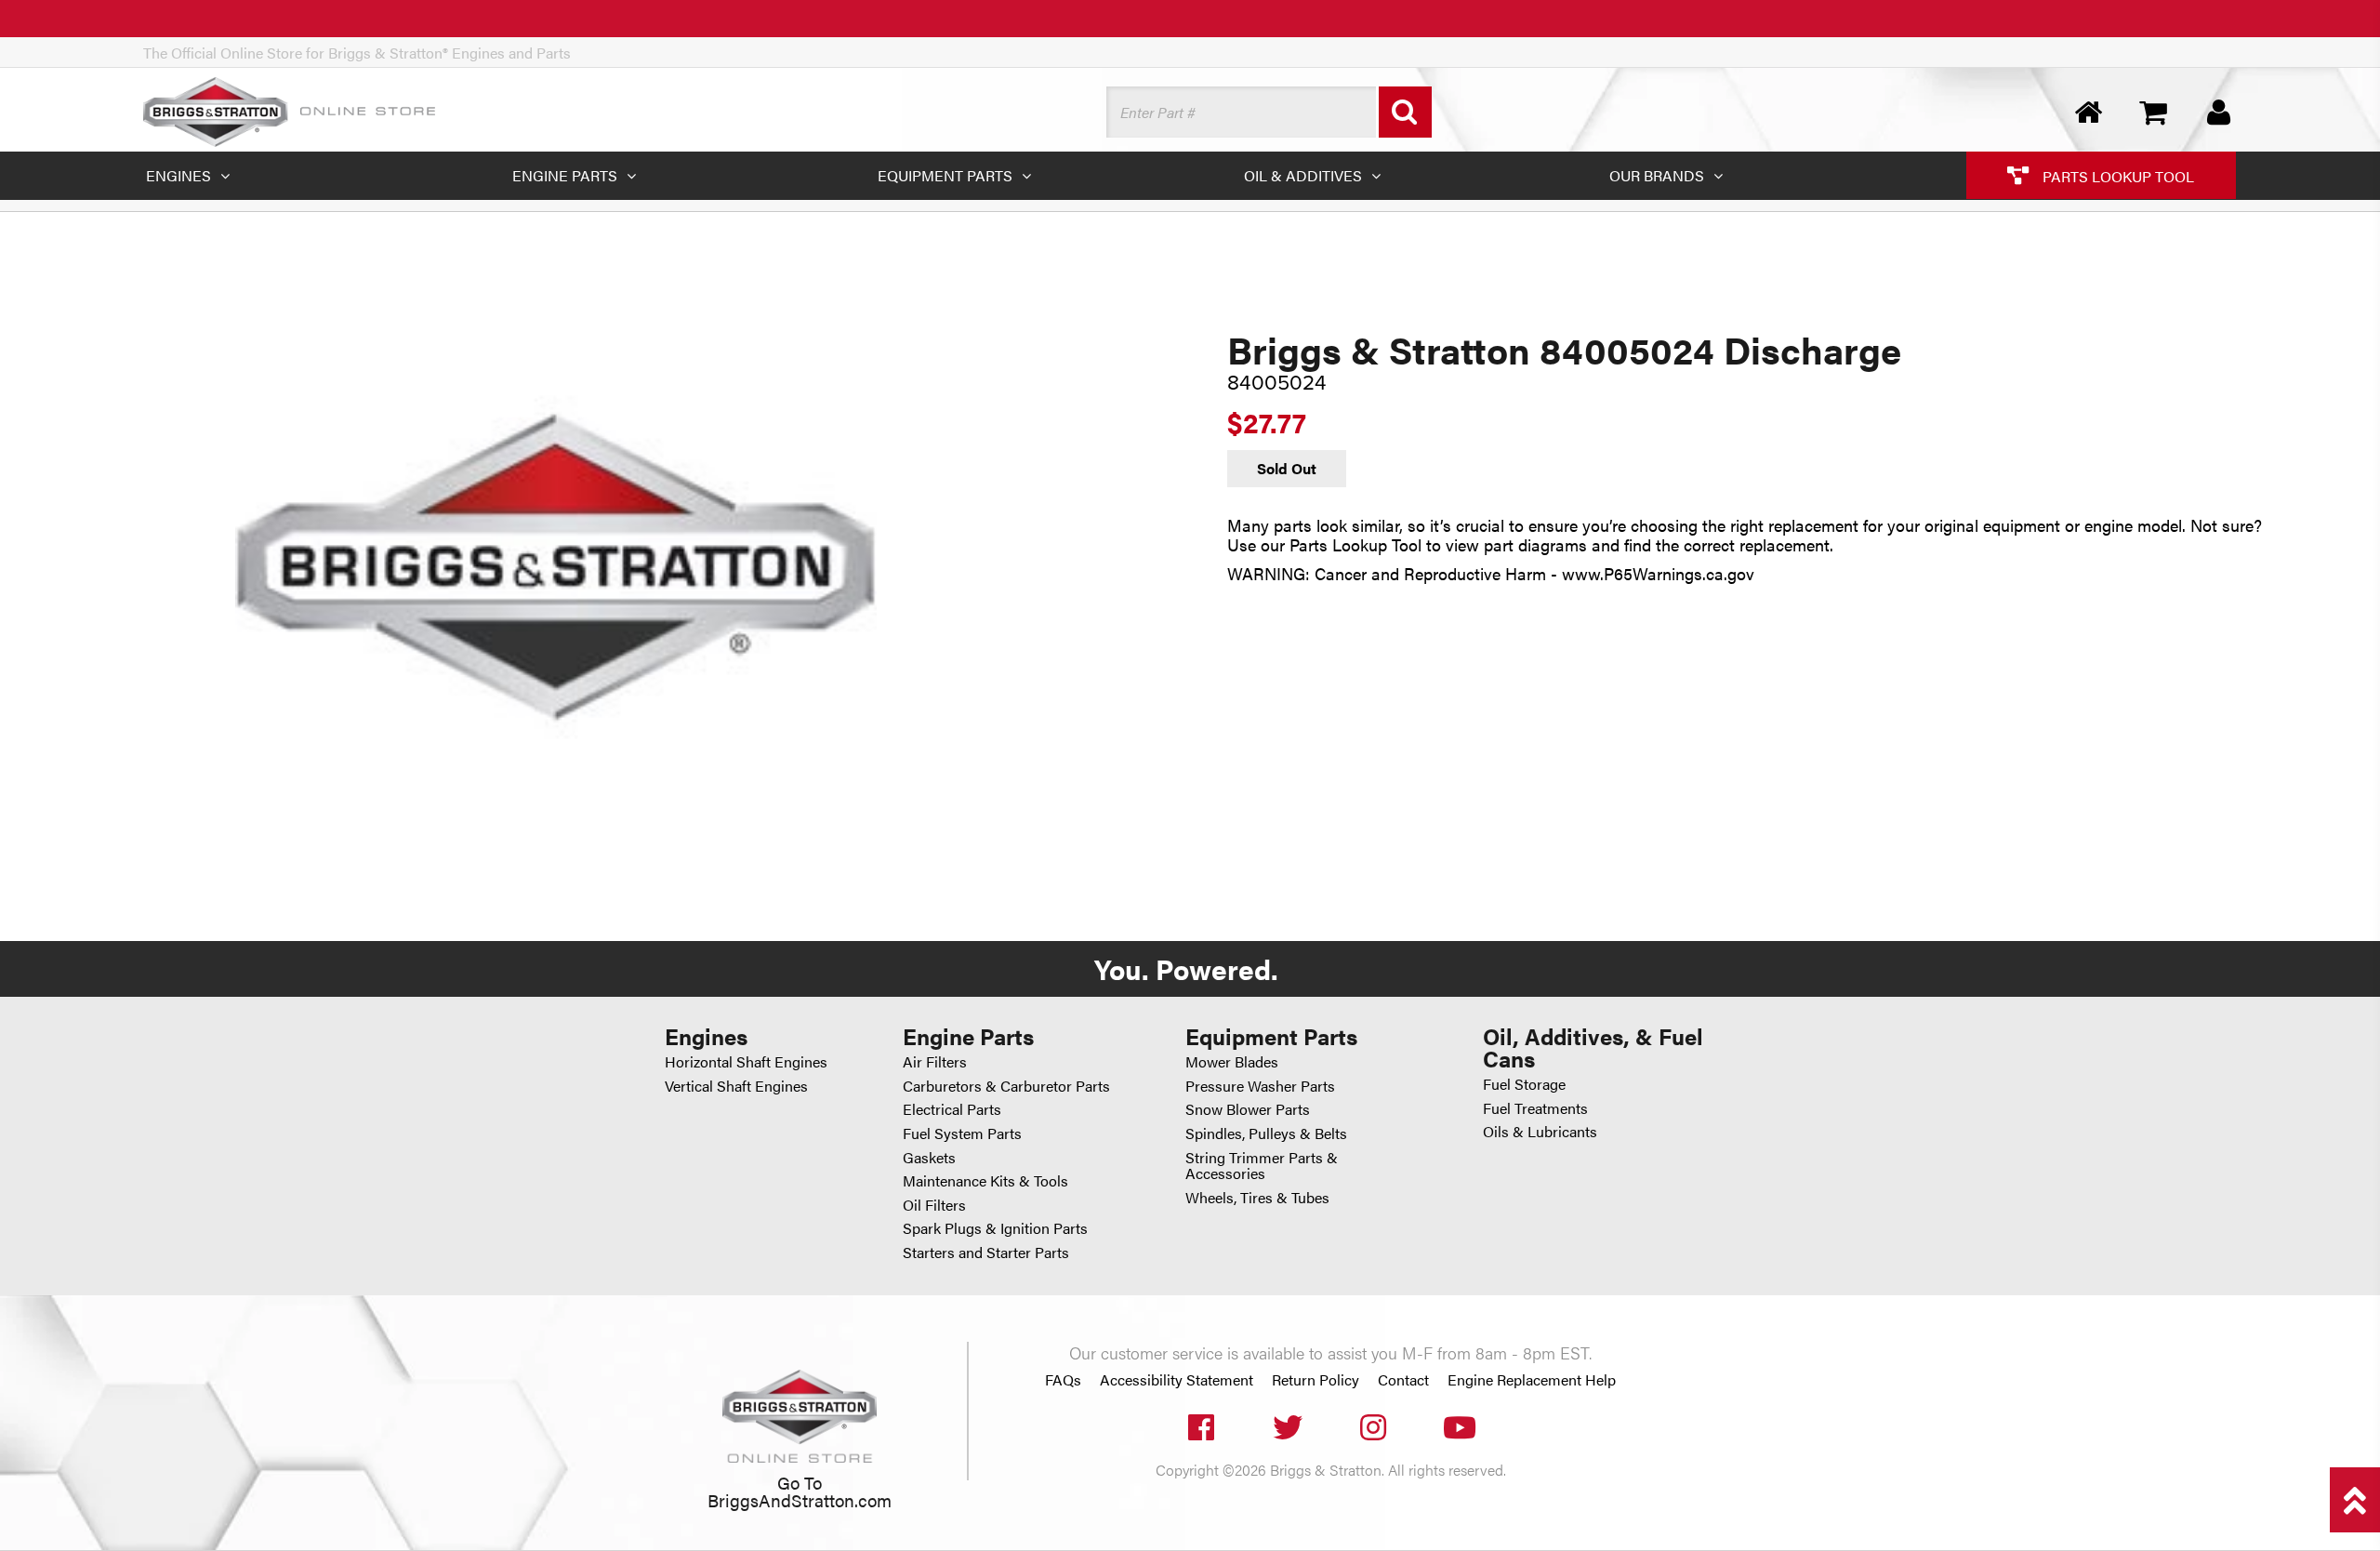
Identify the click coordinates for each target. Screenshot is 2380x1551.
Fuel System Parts (962, 1133)
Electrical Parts (952, 1109)
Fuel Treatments (1535, 1108)
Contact (1403, 1380)
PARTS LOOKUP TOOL (2116, 175)
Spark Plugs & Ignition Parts (995, 1228)
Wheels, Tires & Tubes (1257, 1197)
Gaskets (929, 1157)
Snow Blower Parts (1248, 1109)
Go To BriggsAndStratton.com (800, 1491)
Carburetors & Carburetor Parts (1006, 1086)
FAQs (1063, 1380)
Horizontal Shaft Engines (746, 1061)
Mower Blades (1232, 1061)
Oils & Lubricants (1540, 1131)
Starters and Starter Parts (986, 1252)
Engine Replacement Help (1532, 1380)
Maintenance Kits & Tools (985, 1180)
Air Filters (935, 1061)
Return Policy (1316, 1380)
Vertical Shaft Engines (736, 1086)
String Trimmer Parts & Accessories (1262, 1166)
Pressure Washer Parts (1260, 1086)
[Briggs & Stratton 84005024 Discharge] (556, 567)
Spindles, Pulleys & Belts (1266, 1133)
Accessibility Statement (1177, 1380)
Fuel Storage (1524, 1084)
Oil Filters (934, 1205)
